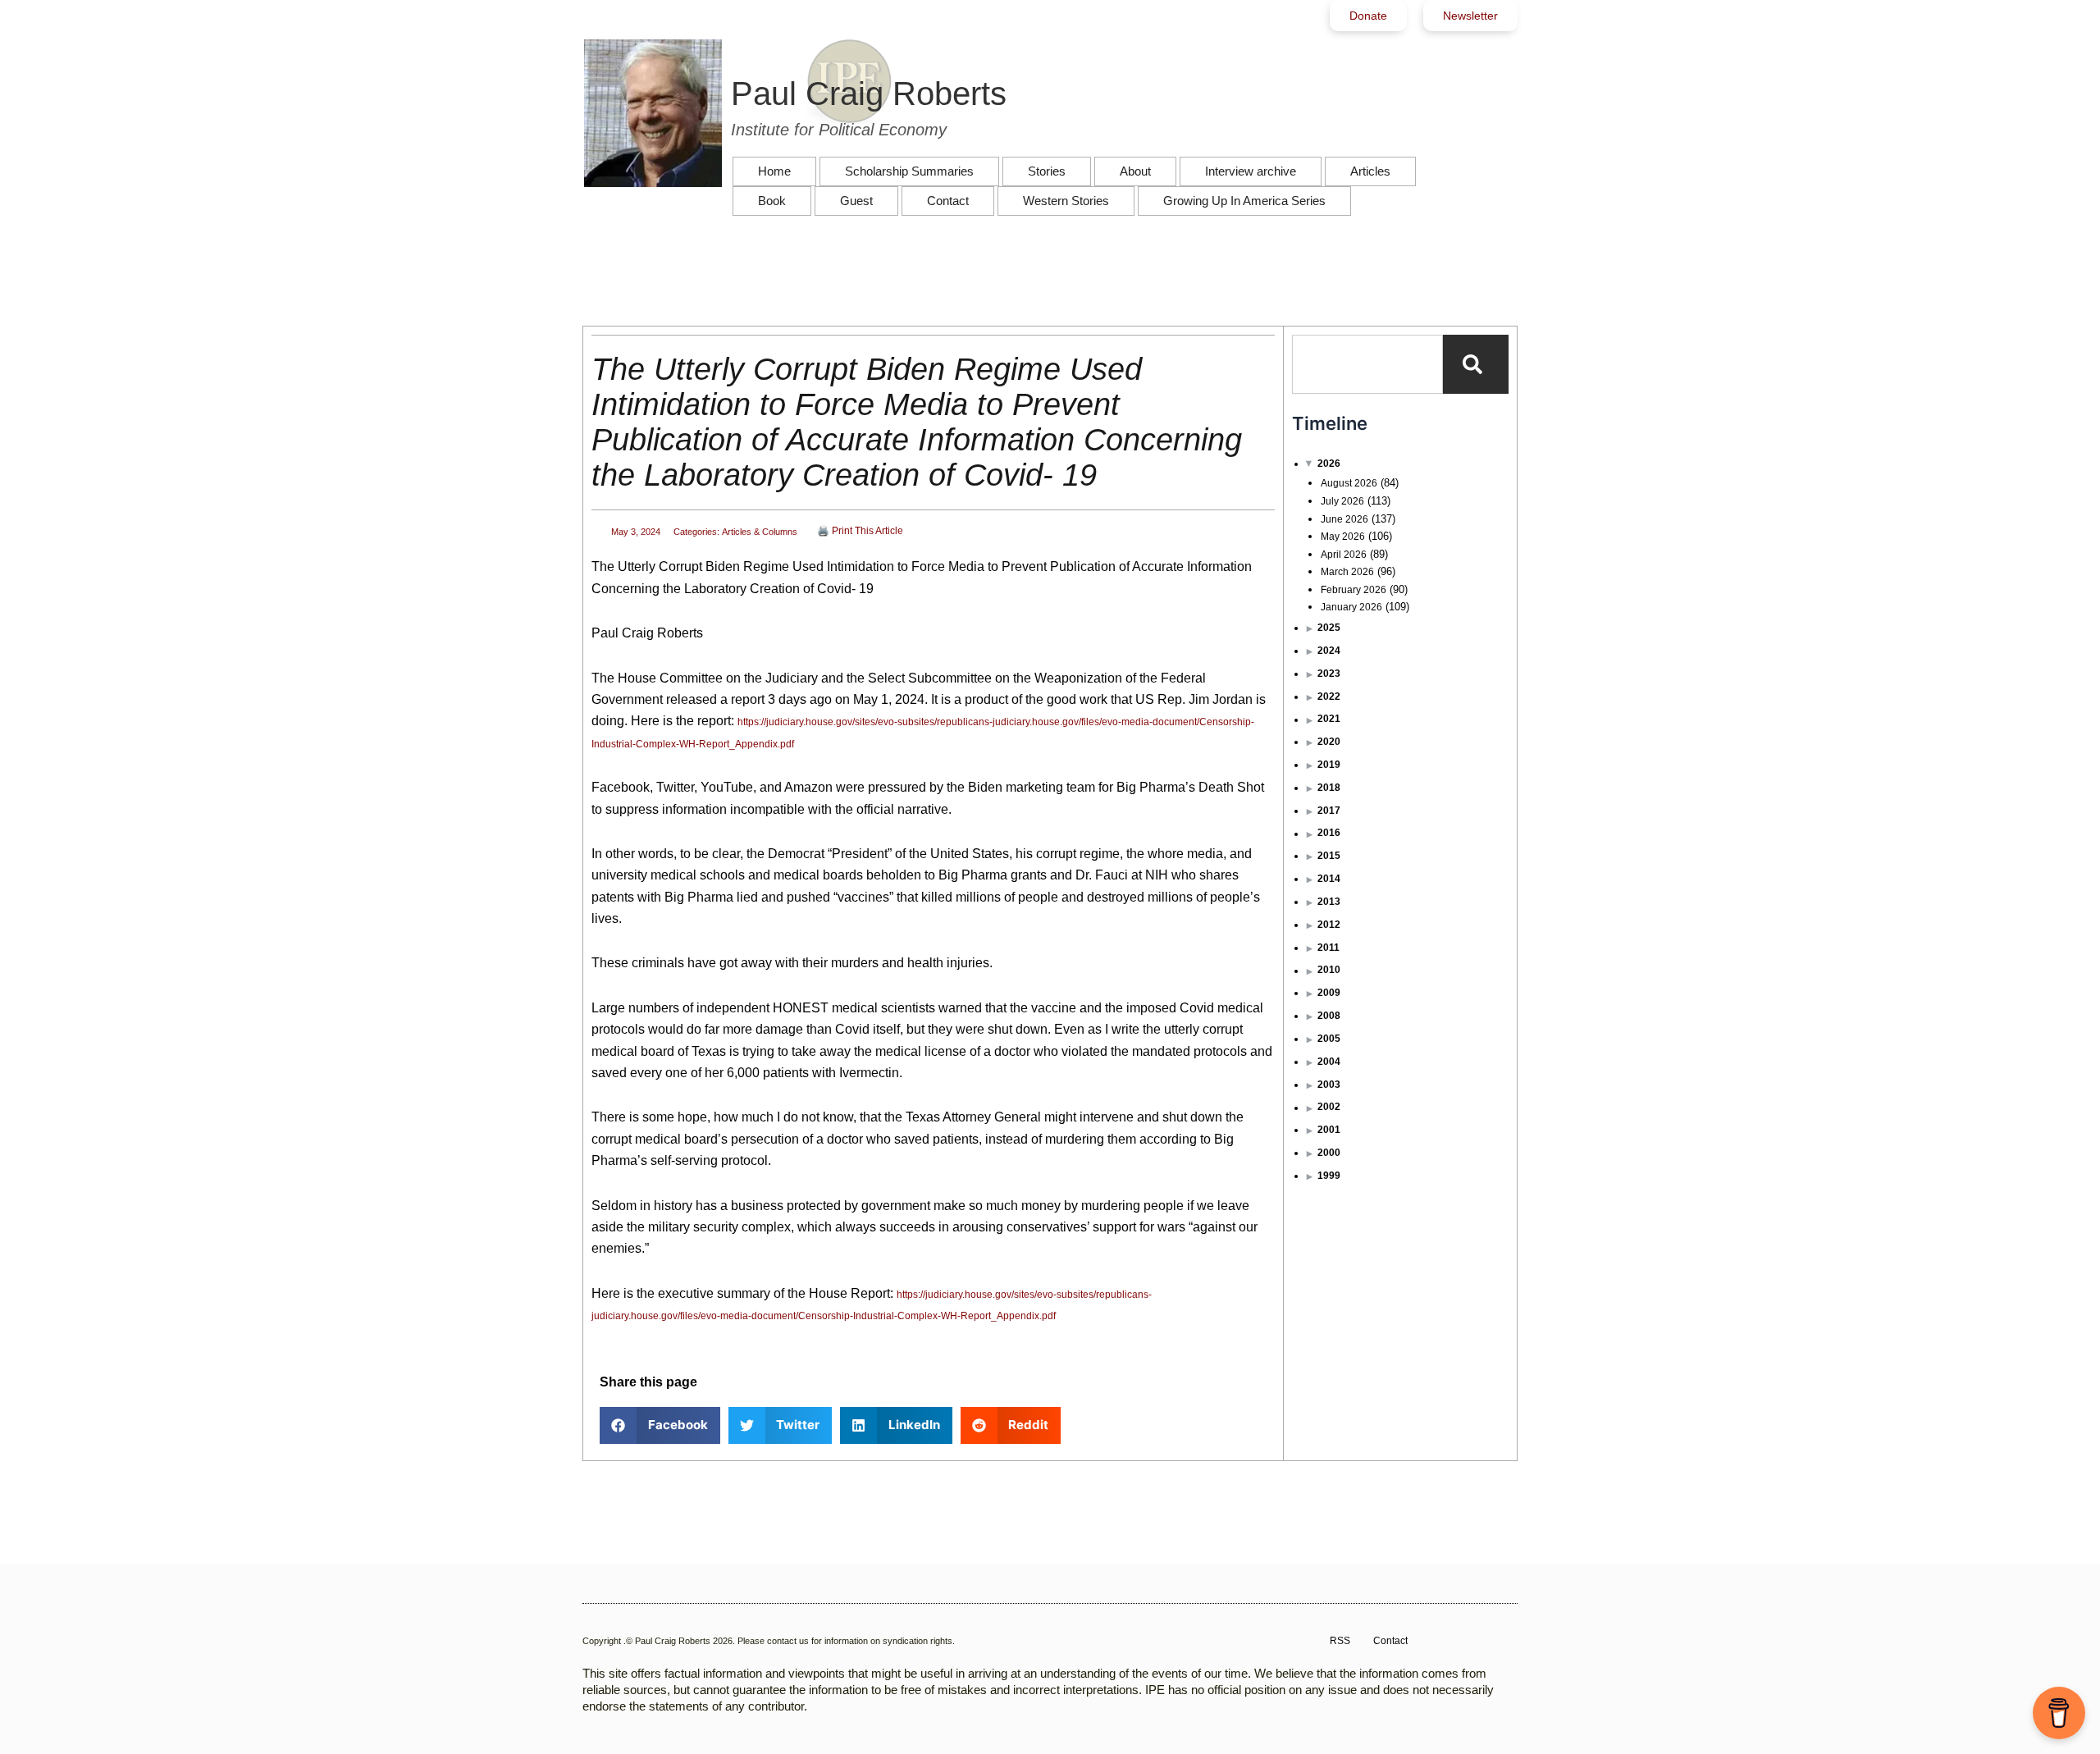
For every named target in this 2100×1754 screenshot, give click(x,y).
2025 (1329, 628)
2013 (1329, 902)
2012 (1329, 925)
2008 (1329, 1016)
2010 (1329, 970)
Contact (948, 201)
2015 (1329, 856)
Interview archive (1251, 171)
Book (772, 201)
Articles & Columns (760, 532)
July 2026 (1342, 501)
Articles (1370, 171)
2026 (1329, 464)
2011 (1328, 948)
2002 (1329, 1107)
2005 (1329, 1039)
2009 (1329, 993)
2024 (1329, 651)
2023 (1329, 674)
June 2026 (1344, 519)
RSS (1340, 1641)
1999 (1329, 1176)
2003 (1329, 1085)
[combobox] (1367, 364)
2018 (1329, 788)
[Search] (1476, 364)
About (1135, 171)
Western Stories (1066, 201)
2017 (1329, 811)
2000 (1329, 1153)
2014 (1329, 879)
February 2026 (1354, 590)
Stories (1047, 171)
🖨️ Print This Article (860, 531)
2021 (1329, 719)
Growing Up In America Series (1244, 201)
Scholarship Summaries (909, 171)
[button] (660, 1425)
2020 (1329, 742)
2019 (1329, 765)
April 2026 (1344, 555)
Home (774, 171)
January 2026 (1351, 607)
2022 (1329, 697)
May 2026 (1343, 537)
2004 (1329, 1062)
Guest (856, 201)
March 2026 (1347, 572)
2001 (1329, 1130)
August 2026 (1349, 483)
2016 (1329, 833)
